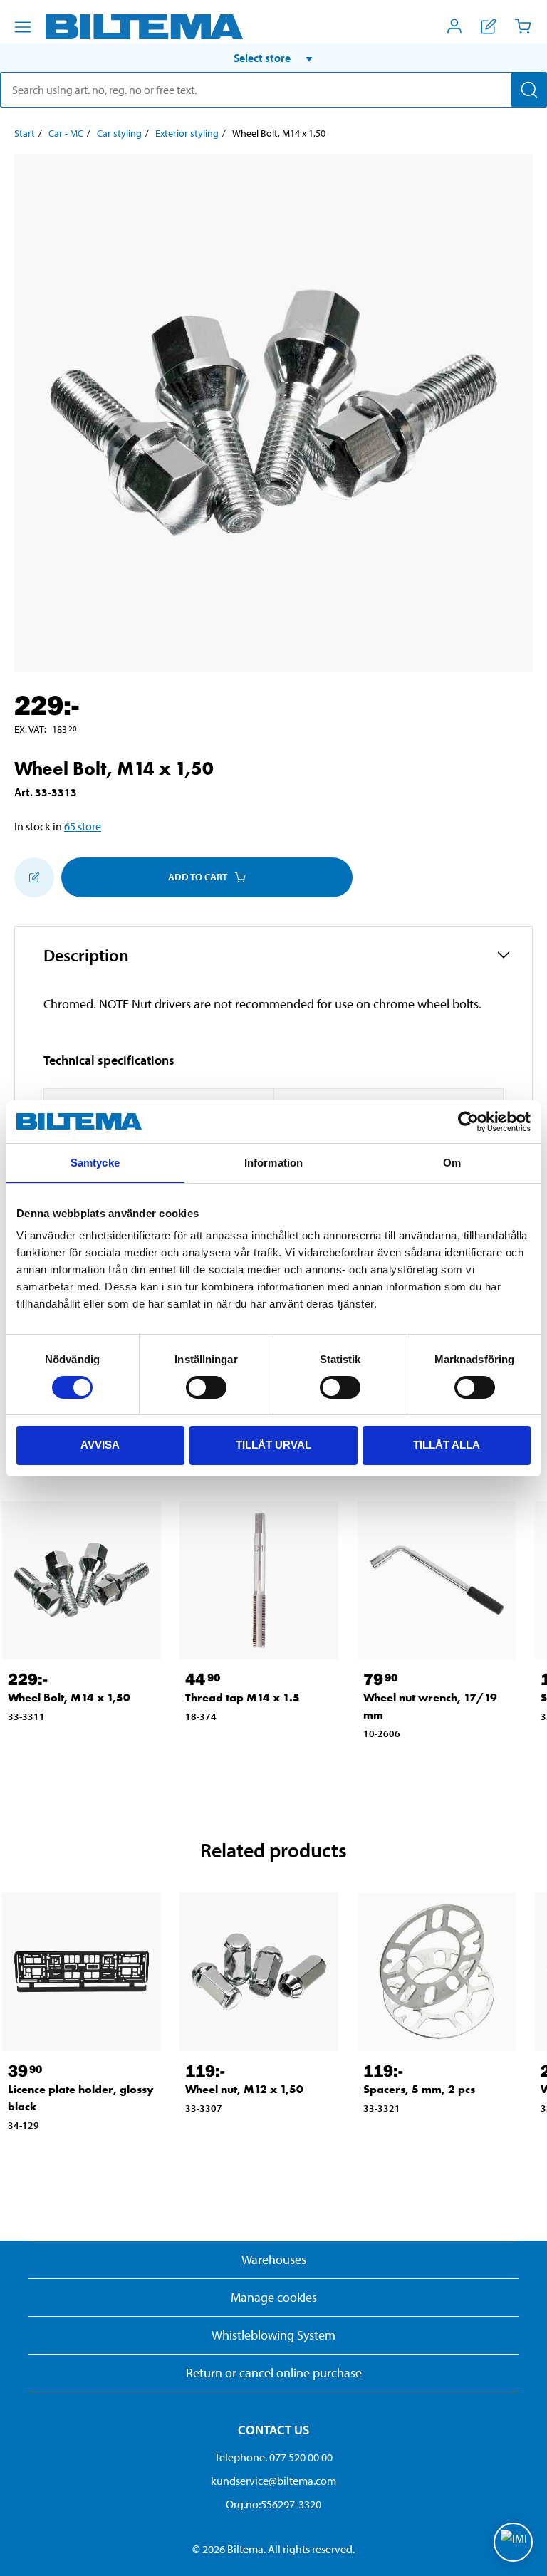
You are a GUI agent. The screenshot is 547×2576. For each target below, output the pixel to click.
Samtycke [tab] (95, 1163)
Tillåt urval (273, 1445)
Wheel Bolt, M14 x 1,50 (69, 1698)
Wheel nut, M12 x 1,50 (244, 2089)
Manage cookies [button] (274, 2297)
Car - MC (66, 133)
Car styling (119, 133)
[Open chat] (513, 2542)
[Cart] (523, 26)
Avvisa (100, 1445)
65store (83, 826)
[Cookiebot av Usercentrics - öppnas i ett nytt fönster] (468, 1122)
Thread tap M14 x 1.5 (243, 1698)
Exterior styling (187, 133)
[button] (273, 58)
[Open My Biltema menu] (454, 26)
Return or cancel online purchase (274, 2373)
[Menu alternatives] (23, 27)
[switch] (206, 1387)
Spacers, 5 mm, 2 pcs (419, 2089)
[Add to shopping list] (34, 877)
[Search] (529, 90)
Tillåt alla (447, 1445)
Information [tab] (273, 1163)
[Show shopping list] (489, 26)
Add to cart (198, 877)
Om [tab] (452, 1163)
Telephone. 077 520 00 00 (273, 2457)
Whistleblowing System (273, 2335)
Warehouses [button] (274, 2259)
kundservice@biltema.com (273, 2481)
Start (25, 133)
